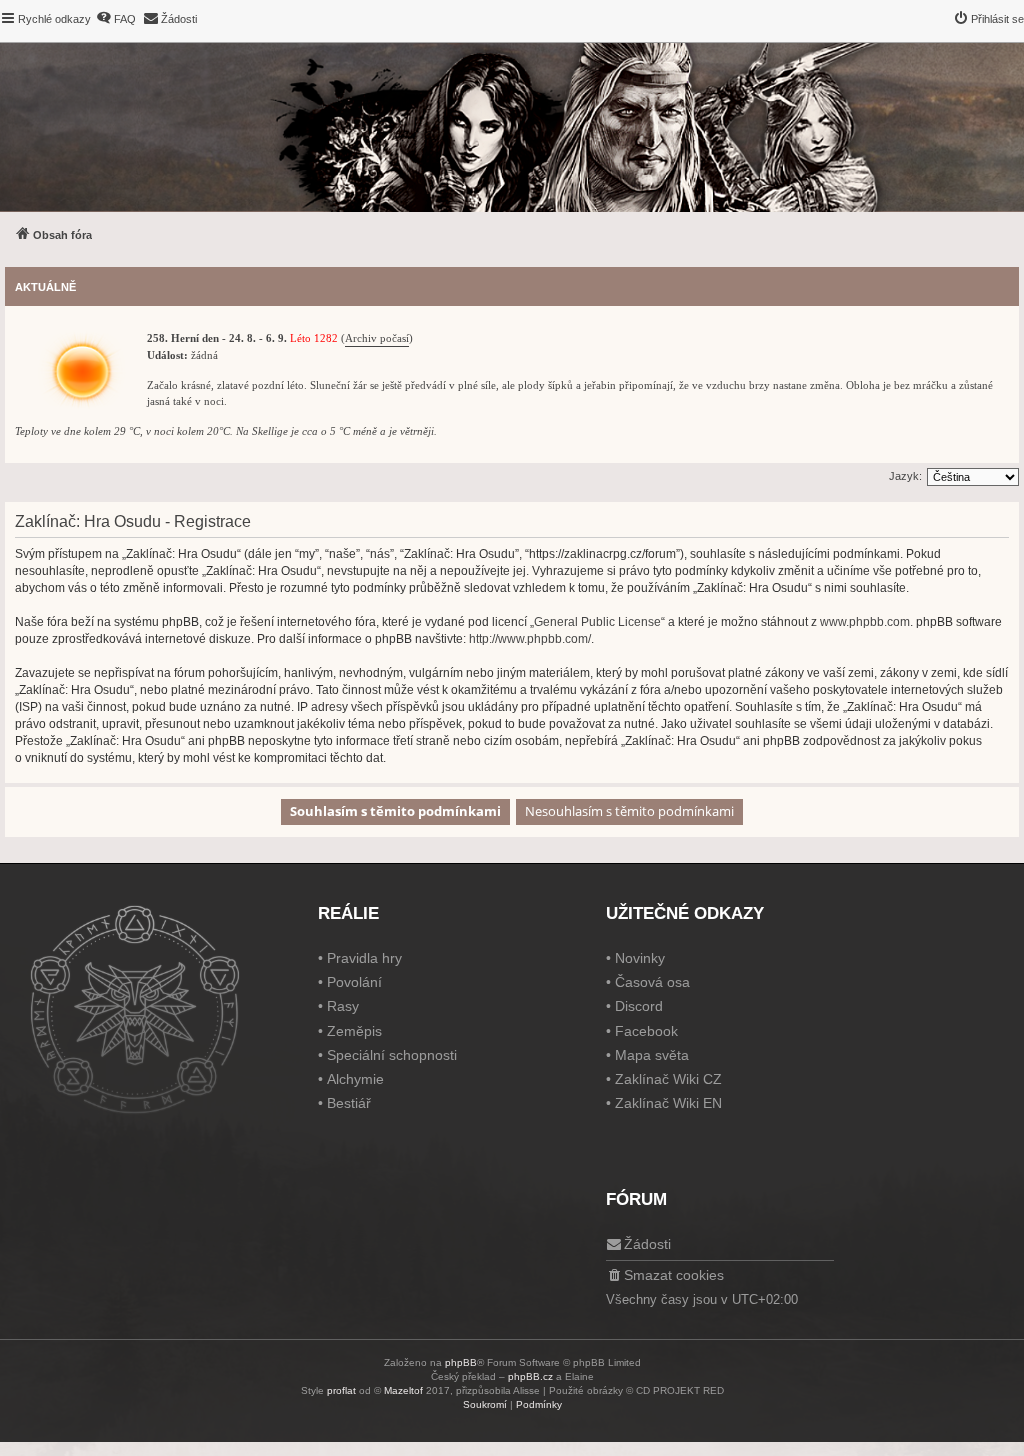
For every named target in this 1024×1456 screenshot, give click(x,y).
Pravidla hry (364, 958)
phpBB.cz (530, 1376)
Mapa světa (652, 1055)
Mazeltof (403, 1390)
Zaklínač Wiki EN (668, 1103)
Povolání (354, 982)
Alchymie (355, 1079)
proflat (341, 1390)
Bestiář (349, 1103)
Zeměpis (354, 1031)
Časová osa (652, 982)
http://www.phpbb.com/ (530, 639)
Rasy (343, 1006)
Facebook (646, 1031)
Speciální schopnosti (392, 1055)
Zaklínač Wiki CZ (668, 1079)
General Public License (597, 622)
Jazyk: (905, 476)
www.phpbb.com (865, 622)
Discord (639, 1006)
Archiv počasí (377, 338)
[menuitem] (116, 19)
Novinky (640, 958)
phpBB (461, 1362)
